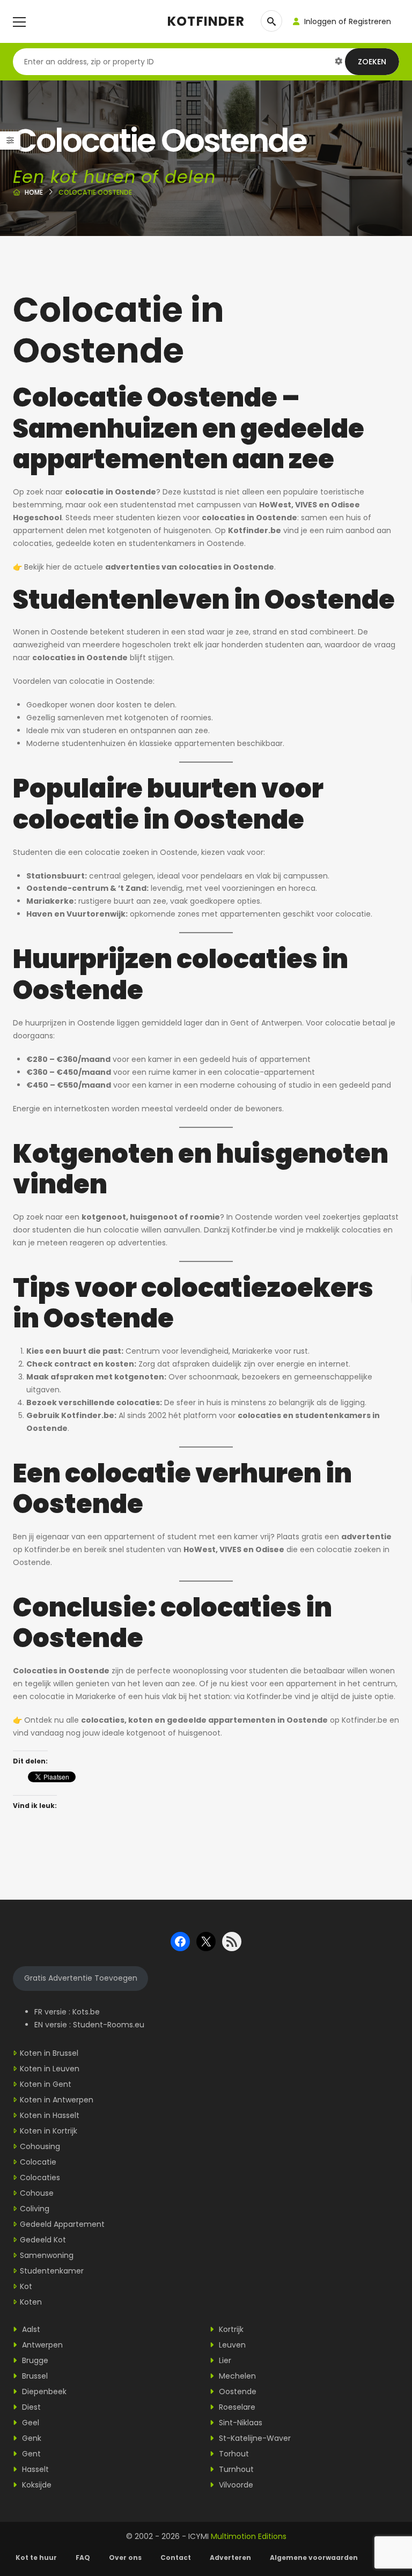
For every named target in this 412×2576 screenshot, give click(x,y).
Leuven (231, 2345)
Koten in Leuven (50, 2069)
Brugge (34, 2360)
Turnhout (235, 2469)
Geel (30, 2423)
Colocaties (40, 2178)
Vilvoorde (235, 2485)
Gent (30, 2454)
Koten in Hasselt (50, 2115)
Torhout (233, 2454)
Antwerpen (41, 2345)
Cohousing (40, 2146)
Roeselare (236, 2407)
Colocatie (38, 2162)
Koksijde (36, 2485)
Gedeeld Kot (43, 2240)
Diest (30, 2407)
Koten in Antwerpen (57, 2100)
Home (34, 192)
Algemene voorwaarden (315, 2557)
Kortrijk (230, 2329)
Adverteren (230, 2557)
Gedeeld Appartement (62, 2224)
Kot (26, 2286)
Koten (31, 2302)
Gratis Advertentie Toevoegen (81, 1978)
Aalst (30, 2329)
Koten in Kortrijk (49, 2131)
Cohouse (37, 2193)
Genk (31, 2438)
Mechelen (236, 2376)
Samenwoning (47, 2255)
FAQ (83, 2557)
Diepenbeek (43, 2392)
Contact (176, 2557)
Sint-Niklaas (240, 2423)
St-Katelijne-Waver (254, 2438)
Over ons (125, 2557)
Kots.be (86, 2012)
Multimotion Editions (249, 2536)
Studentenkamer (52, 2271)
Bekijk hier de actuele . (150, 567)
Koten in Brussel (49, 2053)
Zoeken (372, 62)
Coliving (35, 2209)
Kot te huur (36, 2557)
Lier (224, 2360)
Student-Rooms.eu (109, 2025)
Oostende (237, 2392)
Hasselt (34, 2469)
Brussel (34, 2376)
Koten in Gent (46, 2084)
